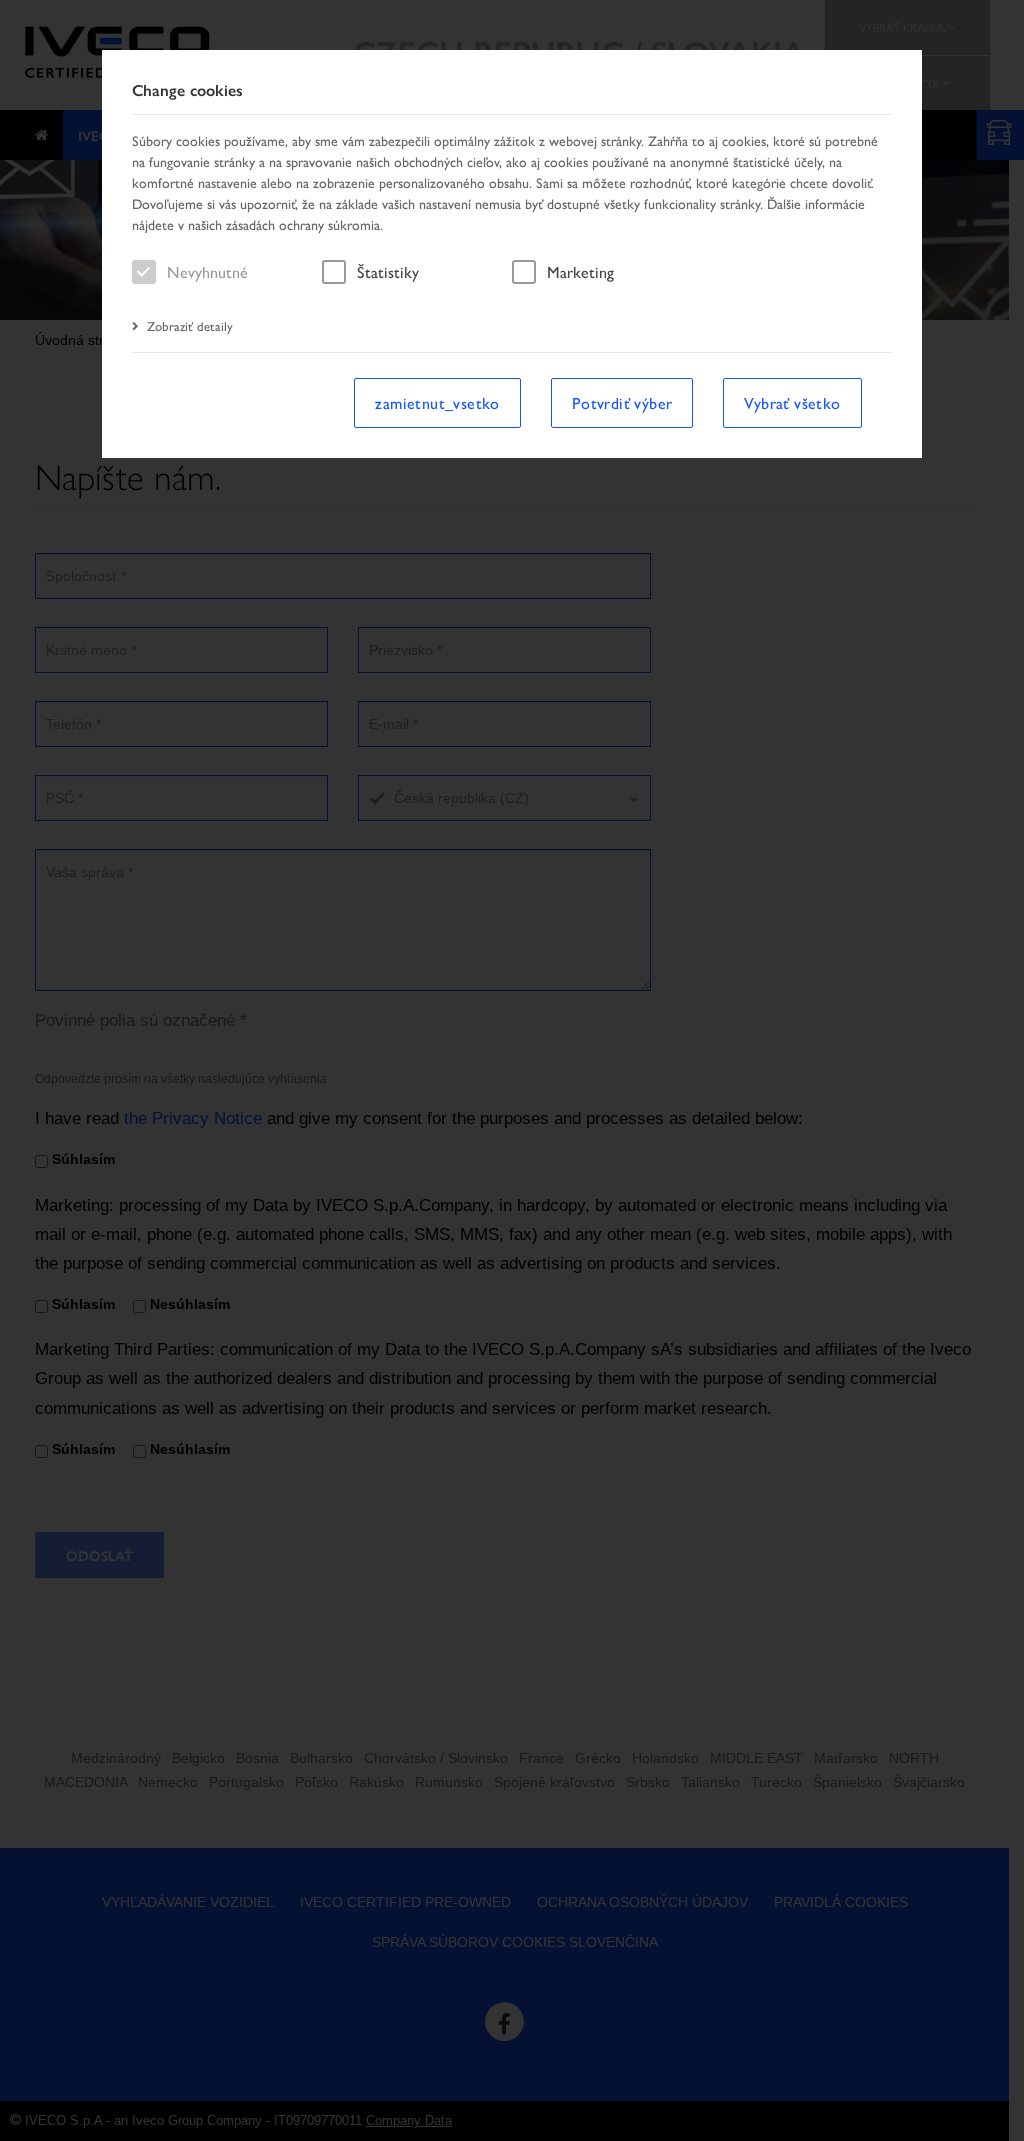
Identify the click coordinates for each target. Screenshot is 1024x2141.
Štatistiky (388, 271)
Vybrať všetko (792, 402)
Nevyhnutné (207, 271)
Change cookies (187, 90)
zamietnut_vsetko (437, 402)
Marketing (580, 271)
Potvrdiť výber (622, 402)
